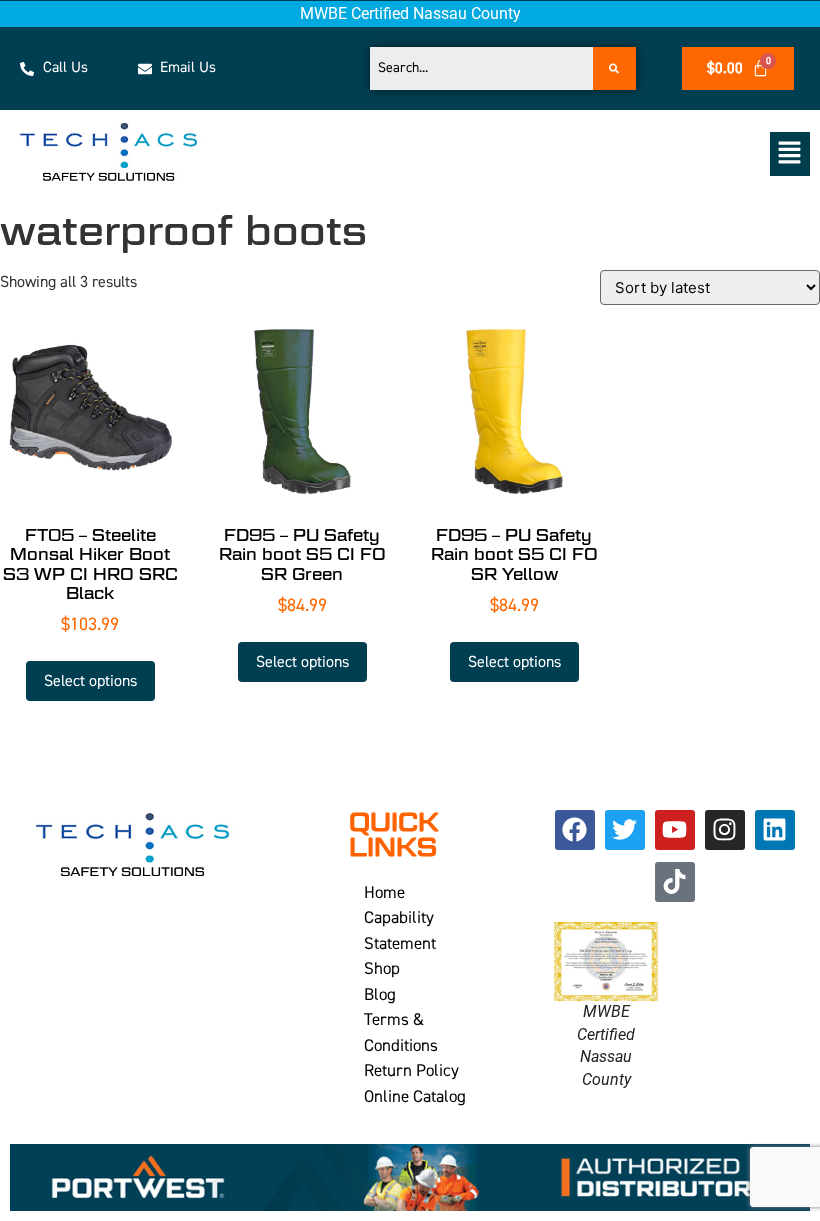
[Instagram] (725, 830)
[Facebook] (575, 830)
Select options (90, 681)
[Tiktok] (675, 882)
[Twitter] (625, 830)
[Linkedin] (775, 830)
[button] (533, 153)
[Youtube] (675, 830)
